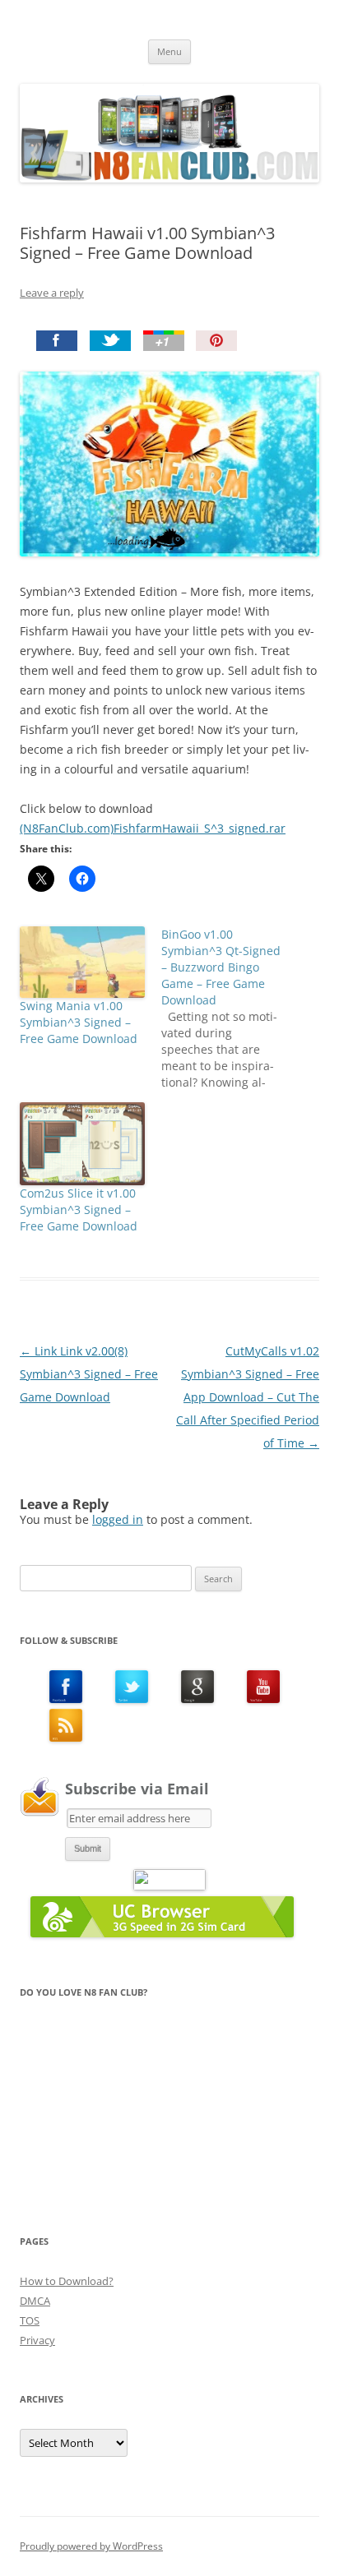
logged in (118, 1519)
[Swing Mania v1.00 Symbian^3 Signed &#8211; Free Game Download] (82, 962)
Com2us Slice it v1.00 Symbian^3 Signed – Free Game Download (79, 1210)
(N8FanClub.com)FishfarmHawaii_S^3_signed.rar (153, 828)
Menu (169, 51)
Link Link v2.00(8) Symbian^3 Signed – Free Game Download (89, 1374)
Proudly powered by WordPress (91, 2546)
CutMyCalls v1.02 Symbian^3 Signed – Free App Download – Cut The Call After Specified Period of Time (248, 1397)
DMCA (35, 2301)
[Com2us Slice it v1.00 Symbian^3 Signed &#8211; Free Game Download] (82, 1144)
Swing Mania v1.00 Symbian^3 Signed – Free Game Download (79, 1022)
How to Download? (67, 2281)
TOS (30, 2320)
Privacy (37, 2340)
